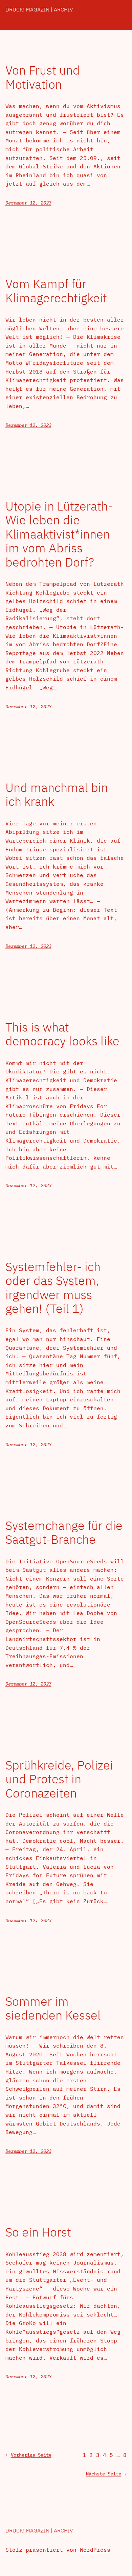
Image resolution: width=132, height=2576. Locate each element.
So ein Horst (38, 2232)
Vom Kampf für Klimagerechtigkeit (56, 291)
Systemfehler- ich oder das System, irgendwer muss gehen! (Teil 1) (53, 1288)
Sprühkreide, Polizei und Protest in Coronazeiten (59, 1779)
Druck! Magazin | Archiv (39, 9)
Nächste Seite (106, 2474)
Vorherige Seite (28, 2455)
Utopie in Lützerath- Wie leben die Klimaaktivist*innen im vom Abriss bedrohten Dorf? (59, 534)
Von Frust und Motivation (43, 77)
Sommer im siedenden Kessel (53, 2008)
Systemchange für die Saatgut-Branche (64, 1532)
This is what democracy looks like (62, 1034)
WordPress (95, 2550)
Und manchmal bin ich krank (57, 794)
